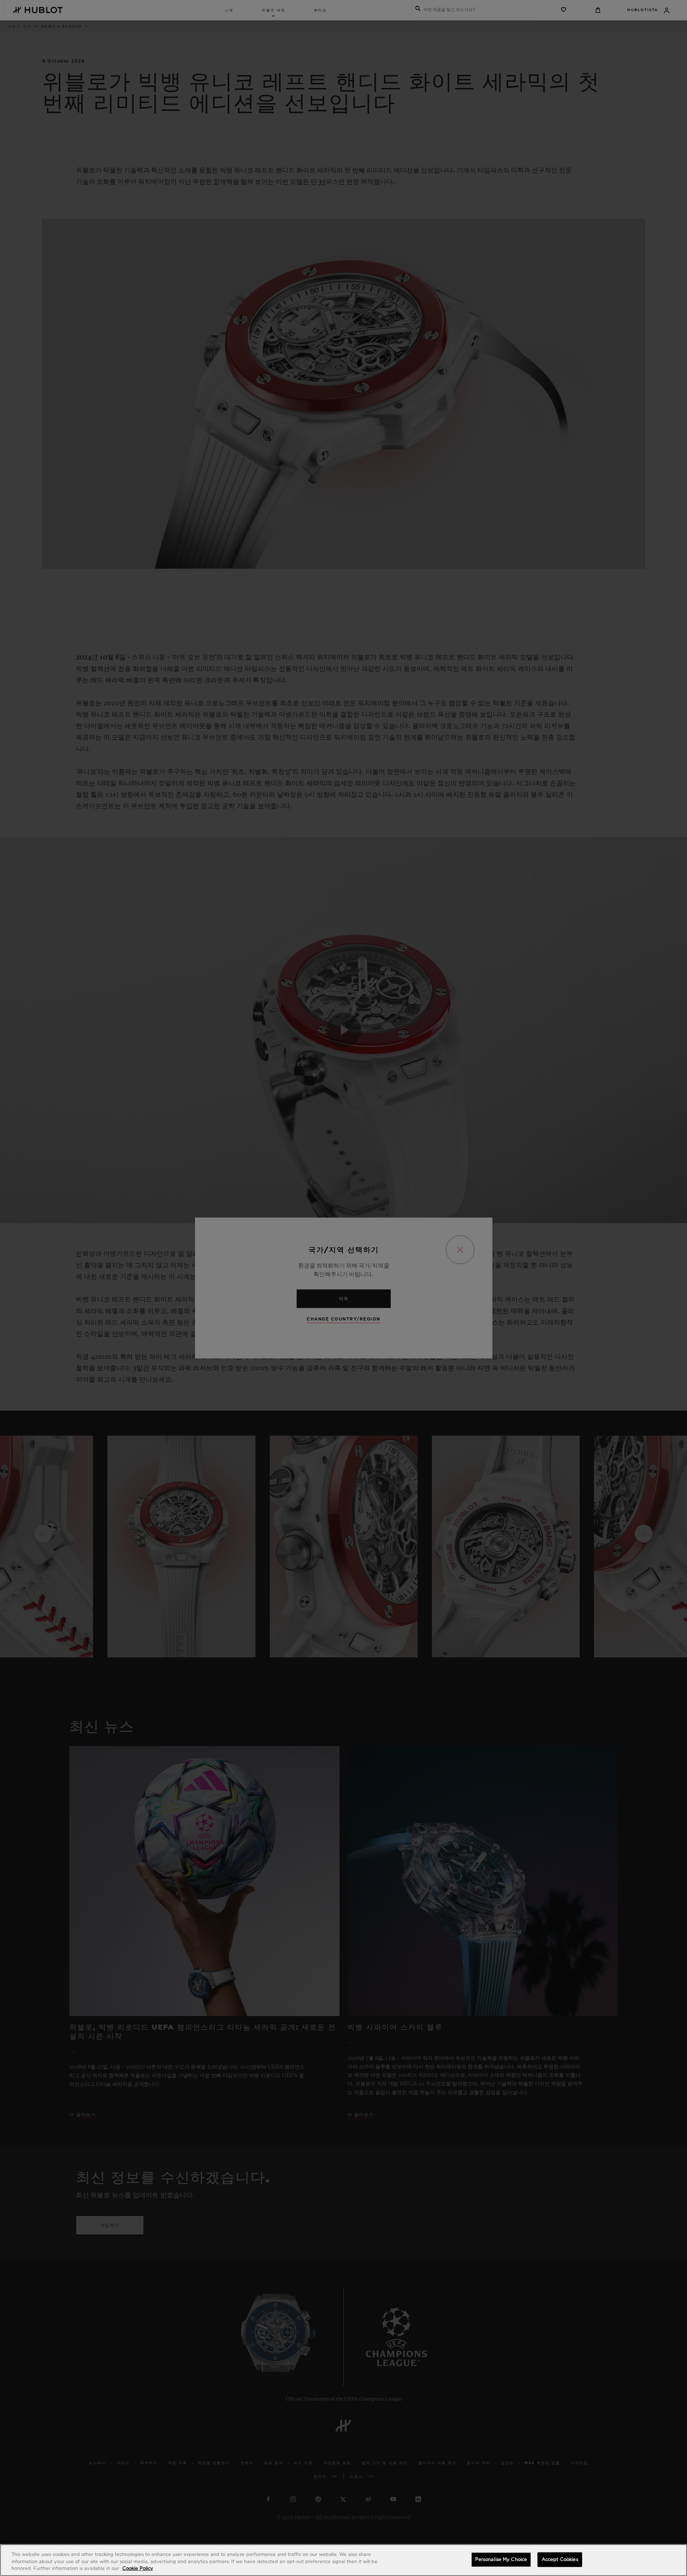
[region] (343, 2560)
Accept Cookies (560, 2559)
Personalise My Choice (501, 2559)
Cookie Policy (138, 2569)
